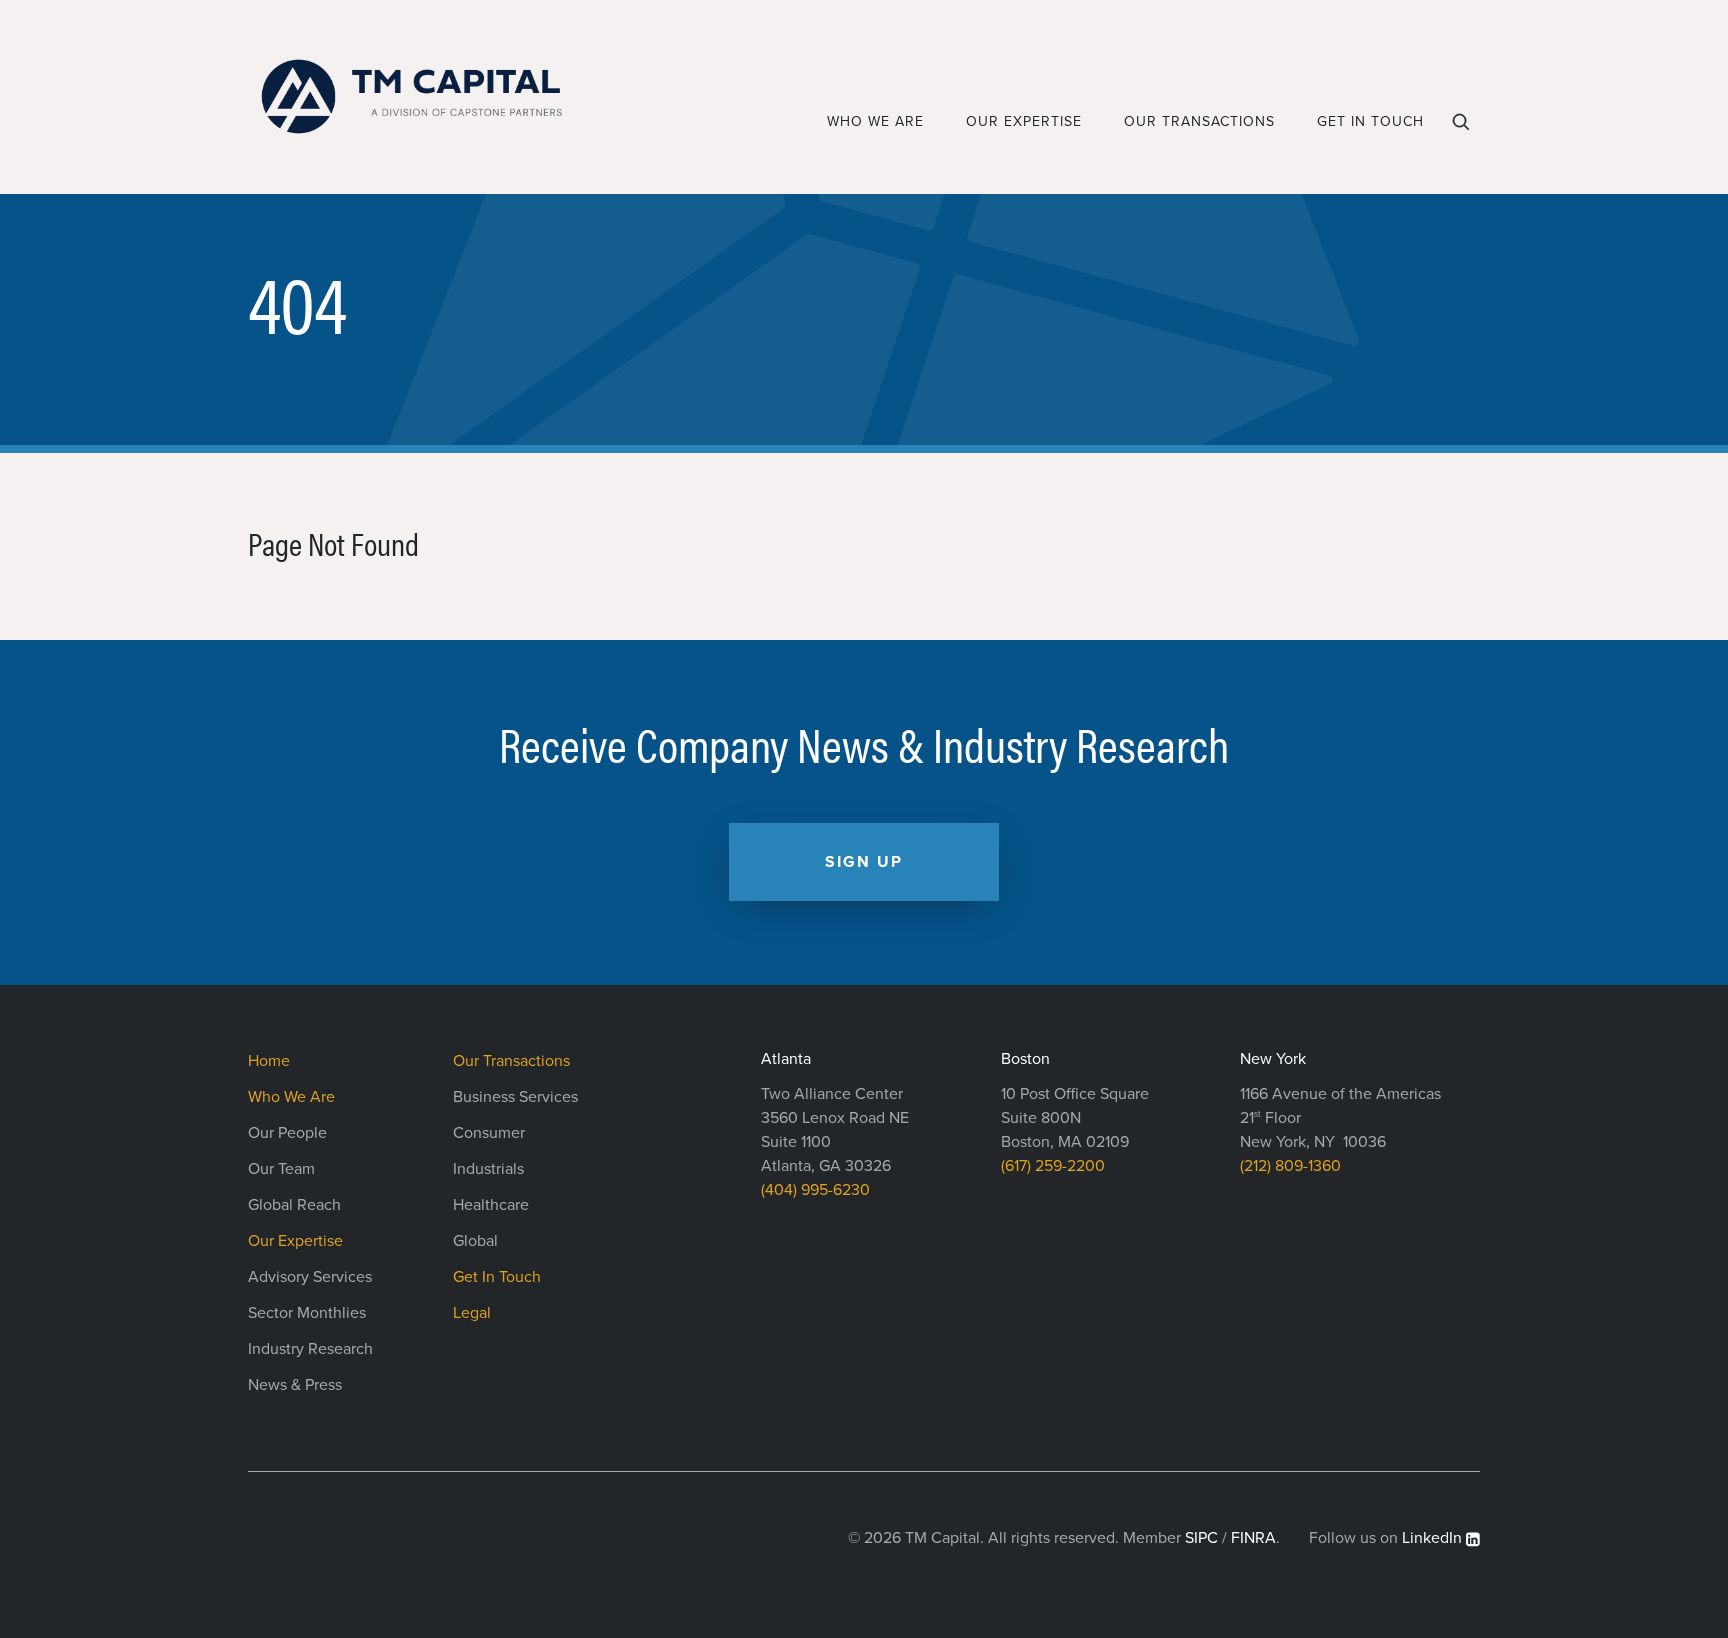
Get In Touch (1370, 121)
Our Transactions (1199, 121)
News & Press (295, 1385)
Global (475, 1241)
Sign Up (864, 862)
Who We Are (875, 121)
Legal (472, 1313)
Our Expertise (1024, 121)
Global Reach (294, 1205)
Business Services (515, 1097)
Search (1462, 129)
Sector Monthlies (307, 1313)
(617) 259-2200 (1053, 1166)
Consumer (489, 1133)
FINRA (1253, 1538)
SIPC (1201, 1538)
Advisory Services (310, 1277)
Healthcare (491, 1205)
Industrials (488, 1169)
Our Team (281, 1169)
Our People (287, 1133)
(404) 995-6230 (815, 1190)
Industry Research (310, 1349)
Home (269, 1061)
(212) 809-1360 (1290, 1166)
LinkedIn (1432, 1538)
